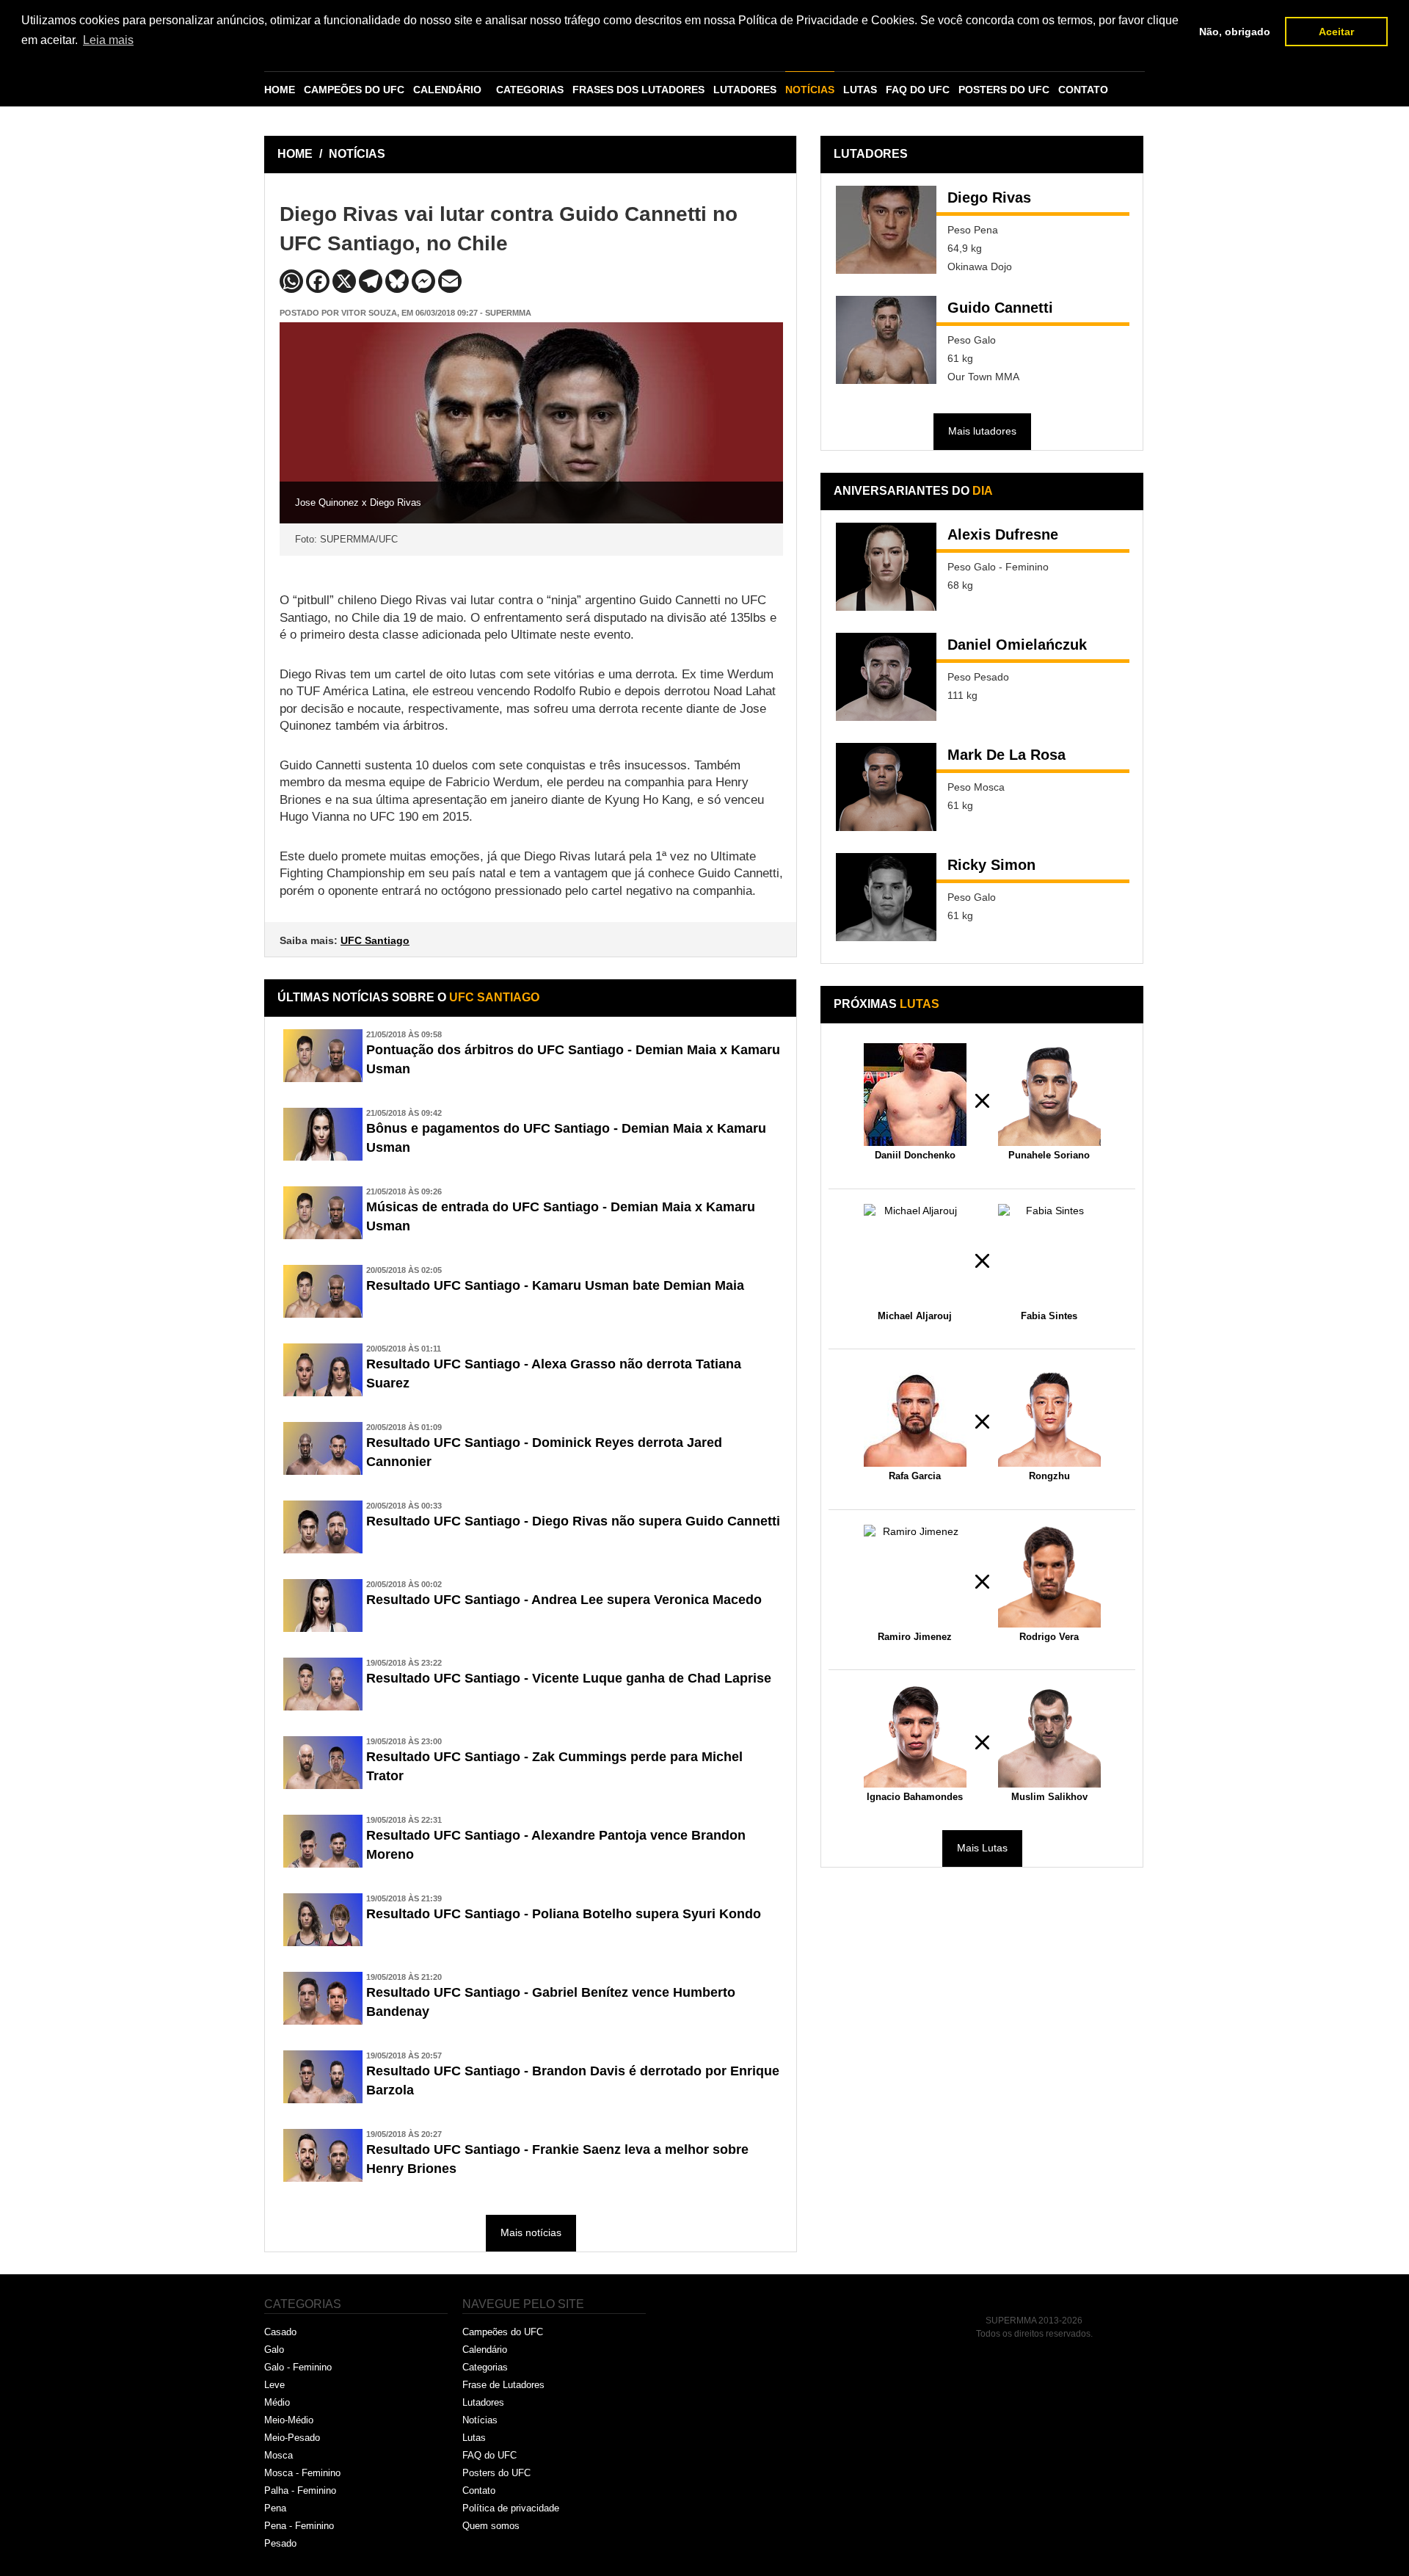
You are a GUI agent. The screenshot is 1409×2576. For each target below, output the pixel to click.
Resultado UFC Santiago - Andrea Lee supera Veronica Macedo (564, 1600)
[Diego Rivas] (886, 230)
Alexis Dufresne (1003, 534)
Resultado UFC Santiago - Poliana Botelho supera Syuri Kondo (564, 1914)
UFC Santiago (375, 940)
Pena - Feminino (299, 2526)
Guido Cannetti (1000, 308)
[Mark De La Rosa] (886, 787)
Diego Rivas (989, 197)
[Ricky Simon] (886, 897)
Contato (479, 2490)
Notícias (480, 2420)
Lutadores (483, 2402)
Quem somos (491, 2526)
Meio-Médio (289, 2420)
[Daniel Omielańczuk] (886, 677)
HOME (280, 90)
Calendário (485, 2350)
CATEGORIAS (530, 90)
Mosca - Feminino (302, 2473)
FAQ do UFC (489, 2455)
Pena (275, 2508)
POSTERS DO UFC (1004, 90)
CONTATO (1083, 90)
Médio (277, 2402)
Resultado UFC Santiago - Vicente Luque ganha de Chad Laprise (569, 1678)
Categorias (485, 2367)
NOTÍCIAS (810, 90)
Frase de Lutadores (503, 2385)
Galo (274, 2350)
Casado (280, 2332)
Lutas (474, 2438)
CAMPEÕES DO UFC (354, 90)
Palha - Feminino (300, 2490)
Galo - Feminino (298, 2367)
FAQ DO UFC (918, 90)
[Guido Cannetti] (886, 340)
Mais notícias (531, 2232)
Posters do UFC (496, 2473)
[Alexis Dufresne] (886, 567)
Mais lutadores (982, 431)
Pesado (280, 2543)
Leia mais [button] (108, 40)
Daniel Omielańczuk (1017, 645)
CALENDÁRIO (447, 90)
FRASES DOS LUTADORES (638, 90)
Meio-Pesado (292, 2438)
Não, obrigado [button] (1235, 32)
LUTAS (860, 90)
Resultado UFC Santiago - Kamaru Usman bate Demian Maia (555, 1285)
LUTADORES (745, 90)
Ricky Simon (991, 865)
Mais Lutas (982, 1848)
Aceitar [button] (1336, 32)
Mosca (278, 2455)
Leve (274, 2385)
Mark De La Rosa (1006, 755)
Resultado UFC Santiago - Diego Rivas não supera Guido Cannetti (573, 1521)
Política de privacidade (511, 2508)
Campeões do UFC (503, 2332)
